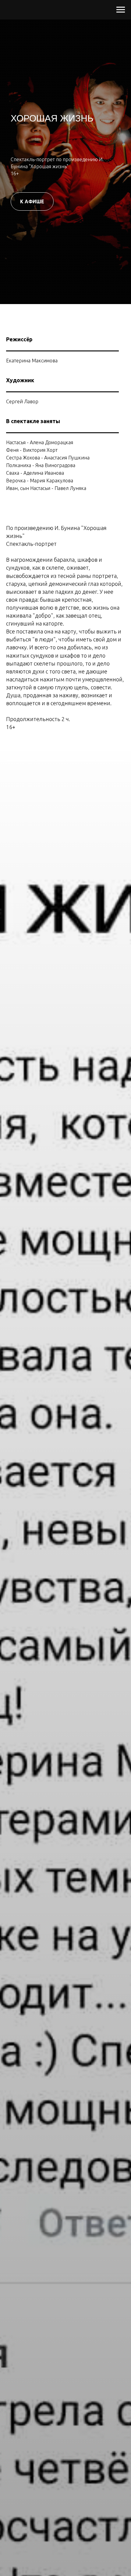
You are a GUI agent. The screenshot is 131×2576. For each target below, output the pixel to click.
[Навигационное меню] (121, 10)
